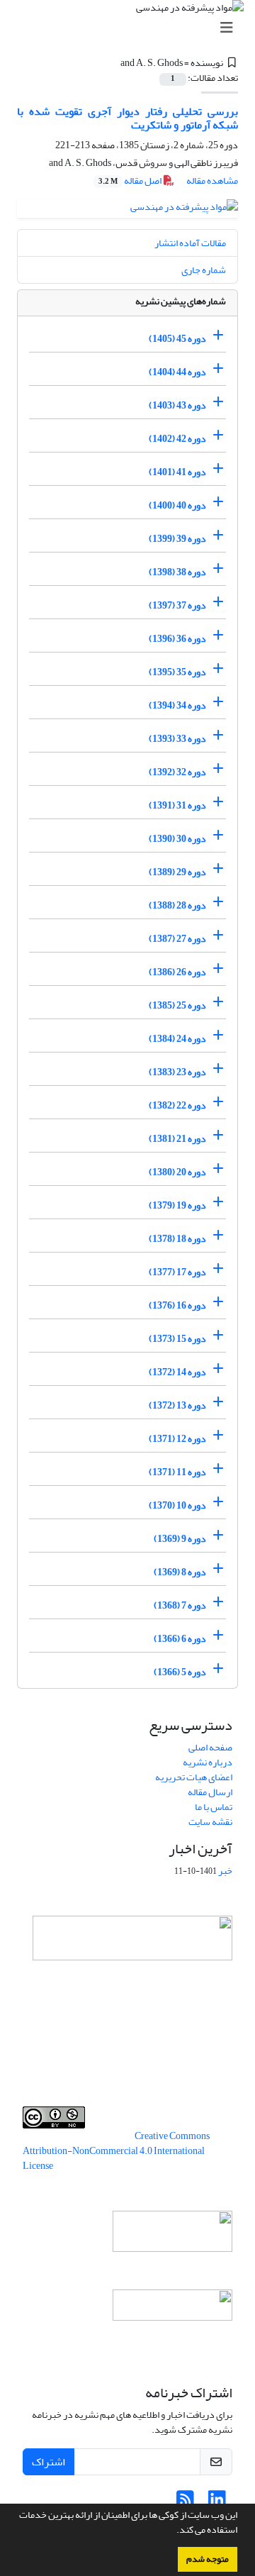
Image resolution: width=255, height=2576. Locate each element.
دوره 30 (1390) (177, 839)
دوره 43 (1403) (177, 405)
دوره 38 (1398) (177, 572)
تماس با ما (214, 1807)
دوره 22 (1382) (177, 1105)
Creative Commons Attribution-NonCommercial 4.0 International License (116, 2151)
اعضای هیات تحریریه (194, 1777)
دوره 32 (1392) (177, 772)
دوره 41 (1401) (177, 472)
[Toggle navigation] (132, 28)
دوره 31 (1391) (177, 805)
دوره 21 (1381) (177, 1139)
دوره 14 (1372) (177, 1372)
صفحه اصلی (210, 1747)
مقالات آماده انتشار (190, 243)
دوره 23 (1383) (177, 1072)
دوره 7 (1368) (180, 1605)
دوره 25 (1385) (177, 1005)
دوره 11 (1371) (177, 1472)
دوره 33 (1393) (177, 739)
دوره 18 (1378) (177, 1239)
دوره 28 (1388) (177, 905)
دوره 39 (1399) (177, 539)
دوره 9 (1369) (180, 1539)
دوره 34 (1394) (177, 705)
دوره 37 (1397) (177, 605)
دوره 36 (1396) (177, 639)
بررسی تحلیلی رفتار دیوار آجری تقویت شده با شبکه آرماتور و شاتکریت (127, 118)
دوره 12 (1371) (177, 1439)
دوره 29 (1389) (177, 872)
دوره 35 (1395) (177, 672)
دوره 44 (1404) (177, 372)
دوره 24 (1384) (177, 1039)
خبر (225, 1871)
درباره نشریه (208, 1762)
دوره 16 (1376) (177, 1305)
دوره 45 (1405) (177, 339)
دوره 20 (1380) (177, 1172)
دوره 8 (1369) (180, 1572)
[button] (173, 2531)
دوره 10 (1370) (177, 1505)
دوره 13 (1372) (177, 1405)
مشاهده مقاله (212, 181)
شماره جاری (204, 270)
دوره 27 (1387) (177, 939)
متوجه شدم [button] (208, 2559)
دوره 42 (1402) (177, 439)
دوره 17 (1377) (177, 1272)
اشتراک (49, 2462)
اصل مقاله (131, 181)
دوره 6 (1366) (180, 1639)
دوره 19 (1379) (177, 1205)
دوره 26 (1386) (177, 972)
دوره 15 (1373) (177, 1339)
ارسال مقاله (210, 1792)
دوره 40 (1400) (177, 505)
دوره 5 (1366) (180, 1672)
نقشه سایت (210, 1822)
